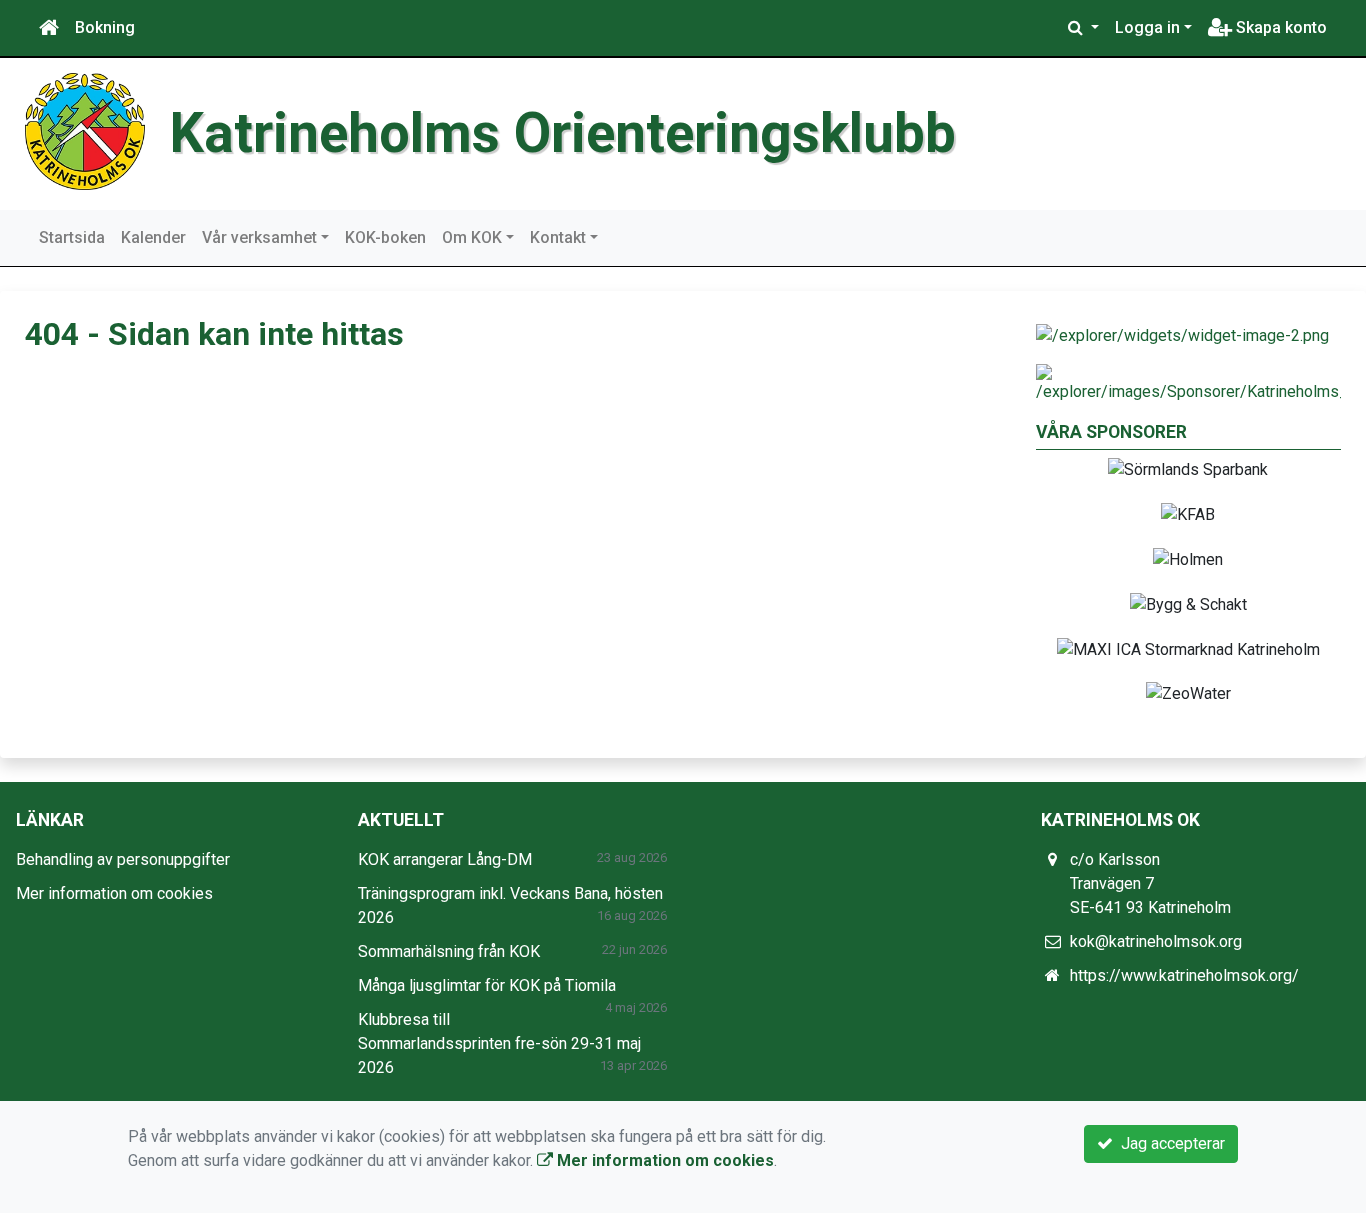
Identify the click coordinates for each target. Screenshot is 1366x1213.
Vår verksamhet (259, 237)
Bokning (105, 27)
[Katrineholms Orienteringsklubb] (85, 130)
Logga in (1147, 27)
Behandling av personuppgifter (123, 859)
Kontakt (558, 237)
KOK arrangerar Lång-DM (445, 859)
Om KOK (472, 237)
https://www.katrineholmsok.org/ (1184, 975)
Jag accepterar (1169, 1143)
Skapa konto (1279, 27)
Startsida (72, 237)
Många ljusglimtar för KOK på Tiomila (487, 985)
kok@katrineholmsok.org (1156, 941)
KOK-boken (385, 237)
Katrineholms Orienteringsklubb (563, 133)
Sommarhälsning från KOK (449, 951)
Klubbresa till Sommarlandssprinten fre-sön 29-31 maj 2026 (499, 1043)
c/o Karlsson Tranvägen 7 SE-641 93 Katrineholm (1150, 883)
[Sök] (1083, 28)
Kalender (153, 237)
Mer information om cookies (114, 893)
